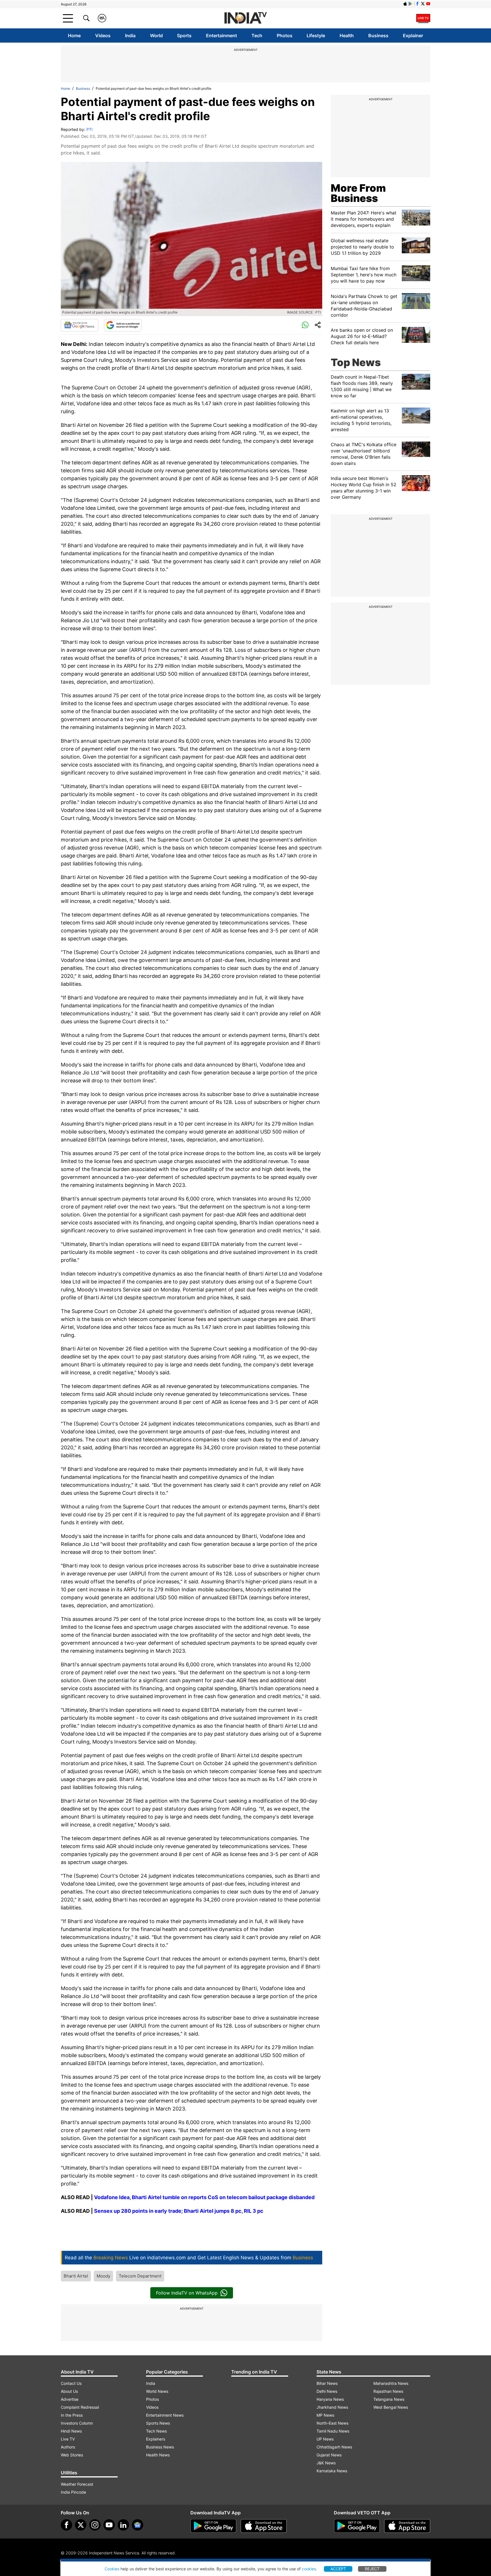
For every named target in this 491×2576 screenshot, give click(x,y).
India (130, 36)
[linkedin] (123, 2525)
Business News (160, 2447)
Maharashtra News (391, 2383)
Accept (338, 2569)
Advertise (70, 2399)
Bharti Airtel (76, 2276)
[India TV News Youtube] (428, 4)
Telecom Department (140, 2276)
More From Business (358, 193)
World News (157, 2391)
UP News (325, 2439)
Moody (103, 2276)
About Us (69, 2391)
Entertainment (221, 36)
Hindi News (71, 2431)
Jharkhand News (332, 2407)
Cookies (112, 2569)
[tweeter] (81, 2525)
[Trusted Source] (123, 325)
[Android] (411, 4)
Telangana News (389, 2399)
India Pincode (73, 2492)
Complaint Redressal (80, 2407)
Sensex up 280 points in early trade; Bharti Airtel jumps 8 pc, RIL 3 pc (179, 2211)
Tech (257, 36)
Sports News (158, 2423)
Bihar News (327, 2383)
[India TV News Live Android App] (213, 2526)
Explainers (156, 2439)
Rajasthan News (388, 2391)
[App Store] (264, 2526)
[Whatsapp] (305, 325)
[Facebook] (66, 2525)
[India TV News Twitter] (423, 4)
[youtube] (109, 2525)
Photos (285, 36)
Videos (103, 36)
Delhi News (327, 2391)
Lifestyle (316, 36)
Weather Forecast (77, 2484)
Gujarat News (329, 2455)
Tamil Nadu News (333, 2431)
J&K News (326, 2463)
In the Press (72, 2415)
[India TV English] (246, 18)
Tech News (156, 2431)
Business (378, 36)
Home (74, 36)
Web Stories (72, 2455)
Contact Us (71, 2383)
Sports (184, 36)
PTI (90, 129)
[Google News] (80, 325)
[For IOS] (407, 2526)
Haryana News (330, 2399)
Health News (158, 2455)
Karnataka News (332, 2471)
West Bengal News (391, 2407)
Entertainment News (165, 2415)
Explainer (413, 36)
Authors (68, 2447)
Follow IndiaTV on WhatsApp (187, 2293)
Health (347, 36)
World (156, 36)
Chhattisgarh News (334, 2447)
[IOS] (405, 4)
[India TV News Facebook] (417, 4)
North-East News (332, 2423)
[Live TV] (423, 18)
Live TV (68, 2439)
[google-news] (138, 2525)
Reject (372, 2569)
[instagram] (95, 2525)
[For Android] (357, 2526)
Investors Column (77, 2423)
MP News (325, 2415)
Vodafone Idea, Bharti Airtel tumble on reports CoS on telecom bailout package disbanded (204, 2197)
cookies (309, 2569)
